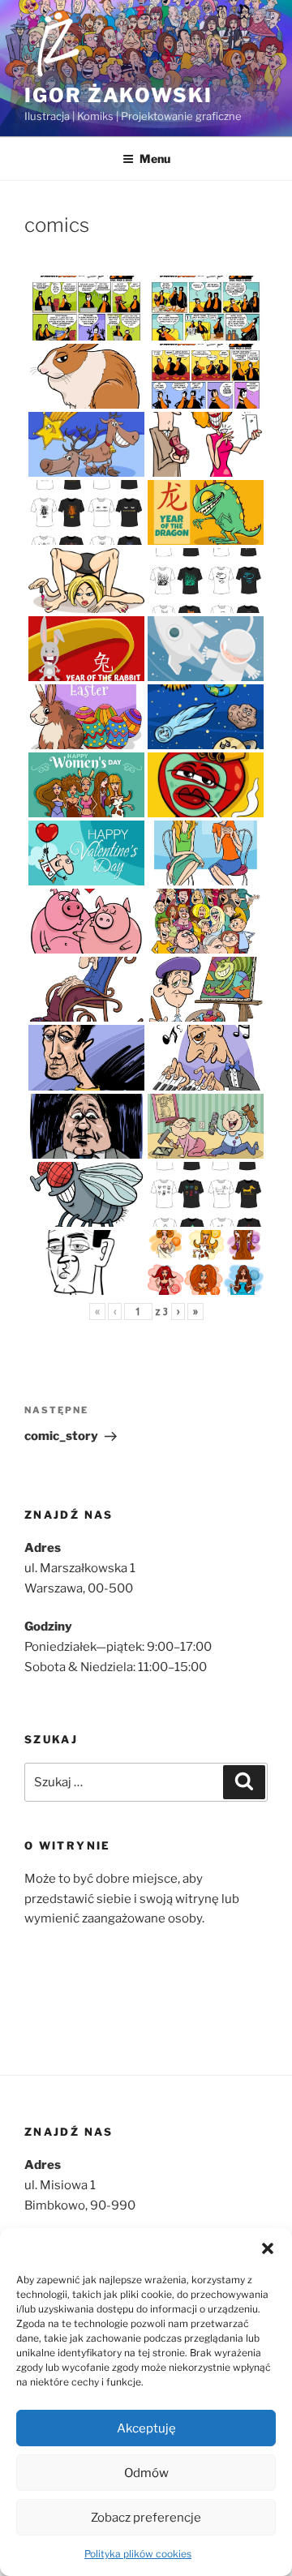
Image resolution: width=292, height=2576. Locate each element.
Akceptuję (146, 2428)
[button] (268, 2248)
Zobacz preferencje (146, 2518)
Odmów (146, 2473)
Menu (155, 159)
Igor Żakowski (118, 95)
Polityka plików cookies (138, 2554)
